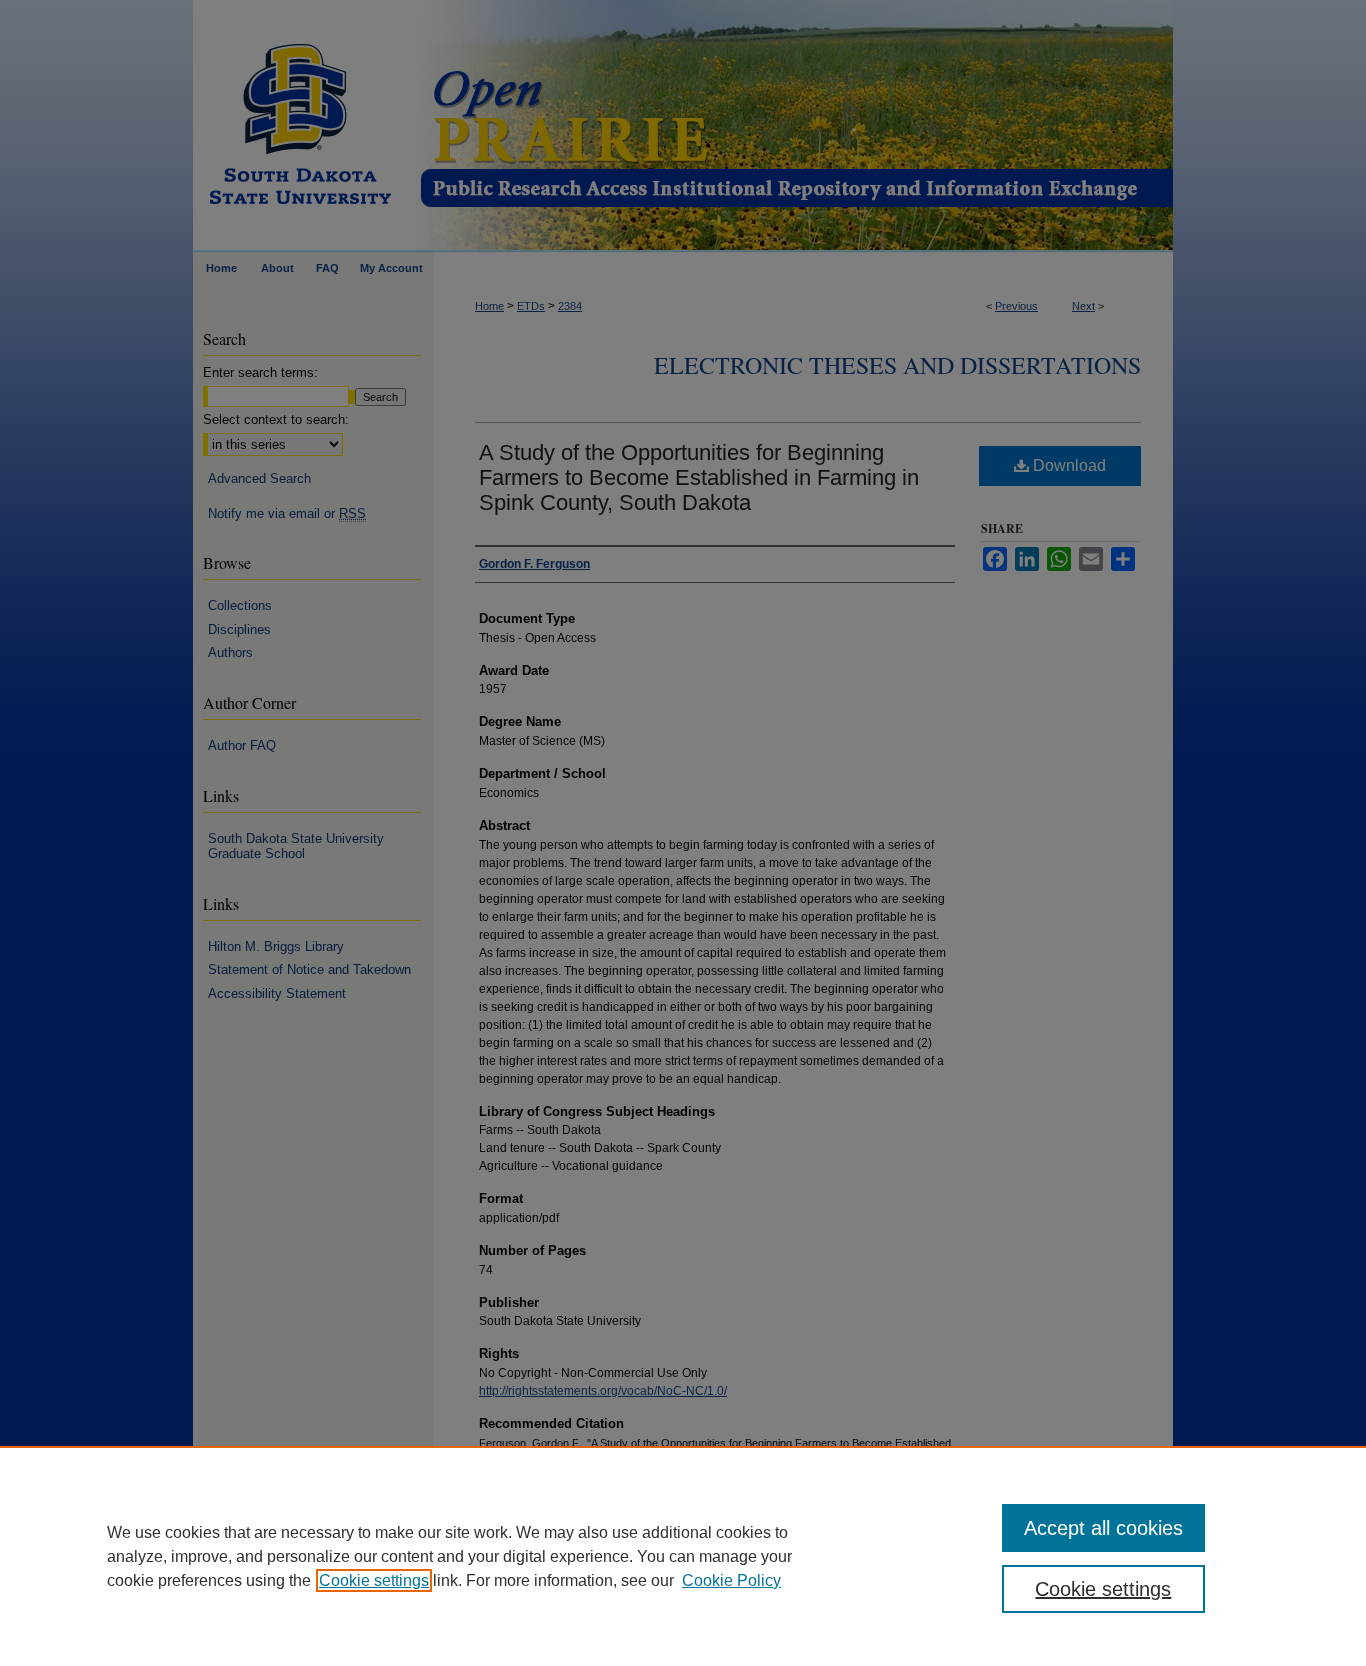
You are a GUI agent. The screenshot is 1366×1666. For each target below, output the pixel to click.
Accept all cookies (1103, 1528)
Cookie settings (374, 1580)
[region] (683, 1556)
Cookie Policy (731, 1580)
